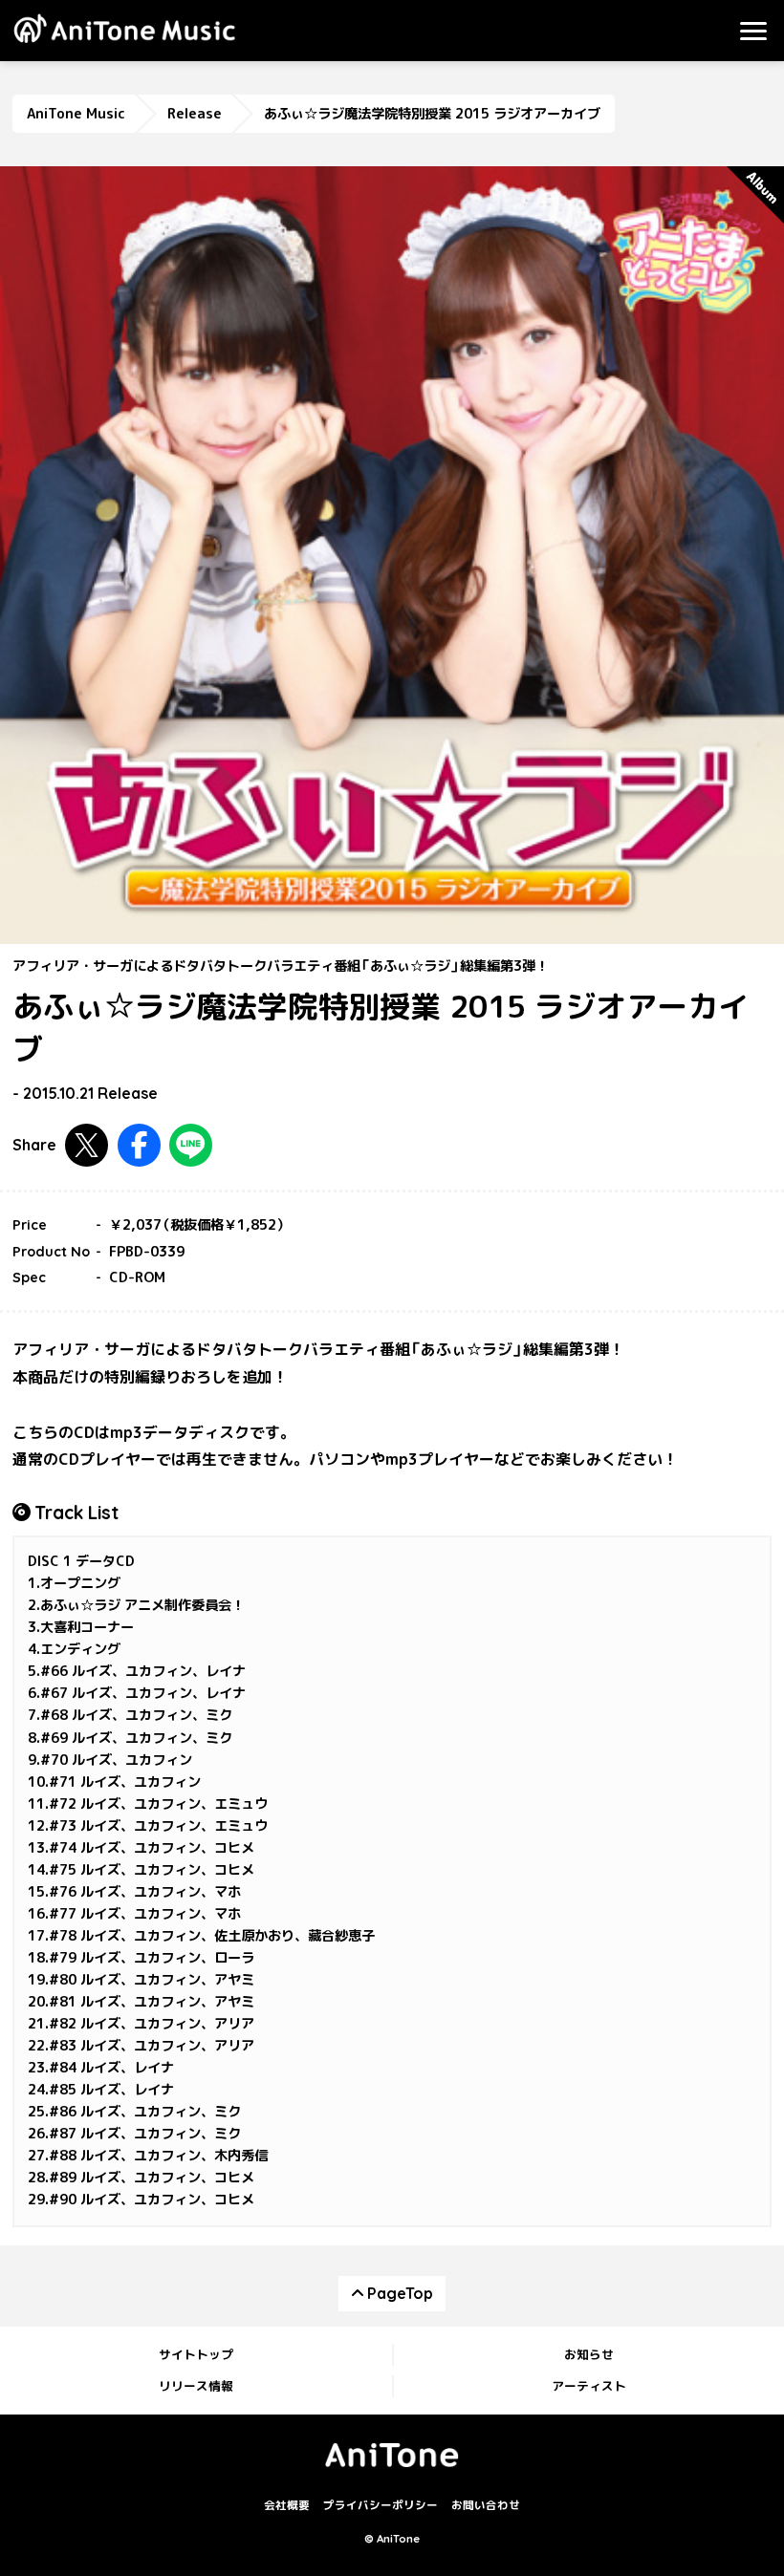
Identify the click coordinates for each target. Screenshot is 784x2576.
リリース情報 (196, 2386)
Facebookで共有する (139, 1145)
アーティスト (589, 2386)
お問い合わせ (486, 2505)
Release (195, 114)
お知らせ (589, 2354)
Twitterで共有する (87, 1145)
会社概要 (287, 2505)
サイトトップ (196, 2354)
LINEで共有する (191, 1145)
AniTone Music (76, 114)
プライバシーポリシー (381, 2505)
